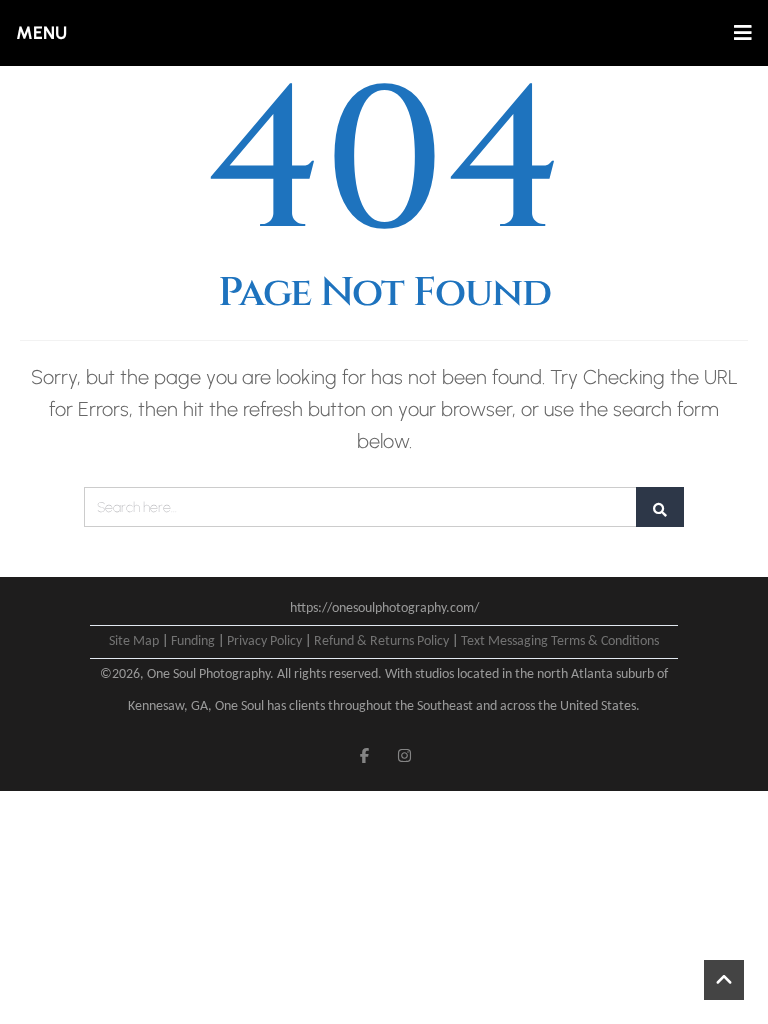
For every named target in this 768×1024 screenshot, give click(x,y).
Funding (193, 641)
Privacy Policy (264, 641)
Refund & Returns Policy (381, 641)
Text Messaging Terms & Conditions (560, 641)
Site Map (134, 641)
